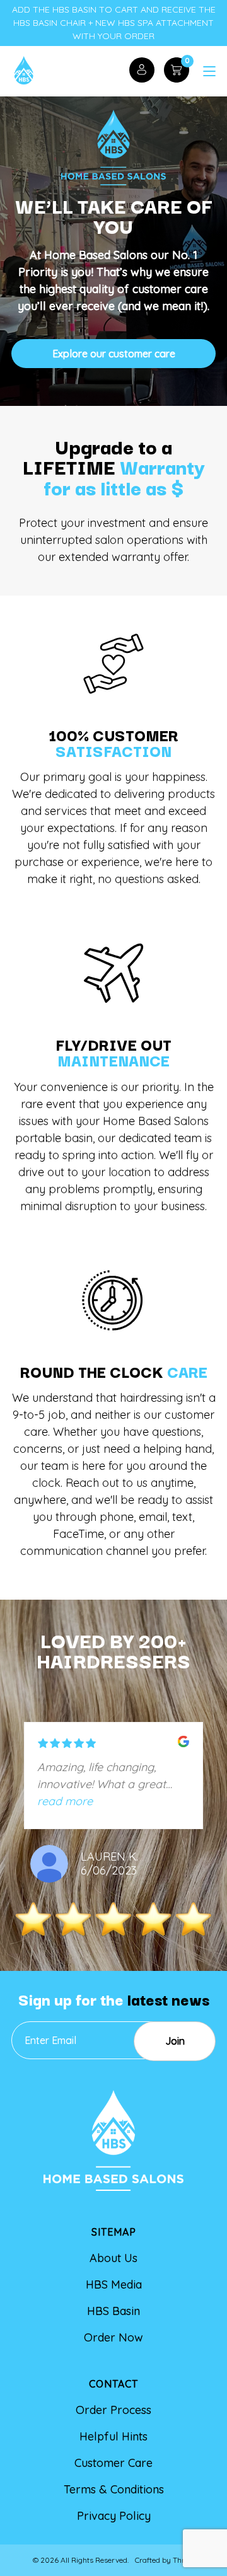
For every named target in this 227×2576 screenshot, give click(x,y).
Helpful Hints (113, 2436)
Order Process (113, 2410)
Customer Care (113, 2463)
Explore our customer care (114, 354)
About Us (113, 2258)
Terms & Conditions (114, 2489)
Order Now (113, 2337)
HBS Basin (113, 2311)
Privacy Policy (114, 2516)
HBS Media (114, 2284)
